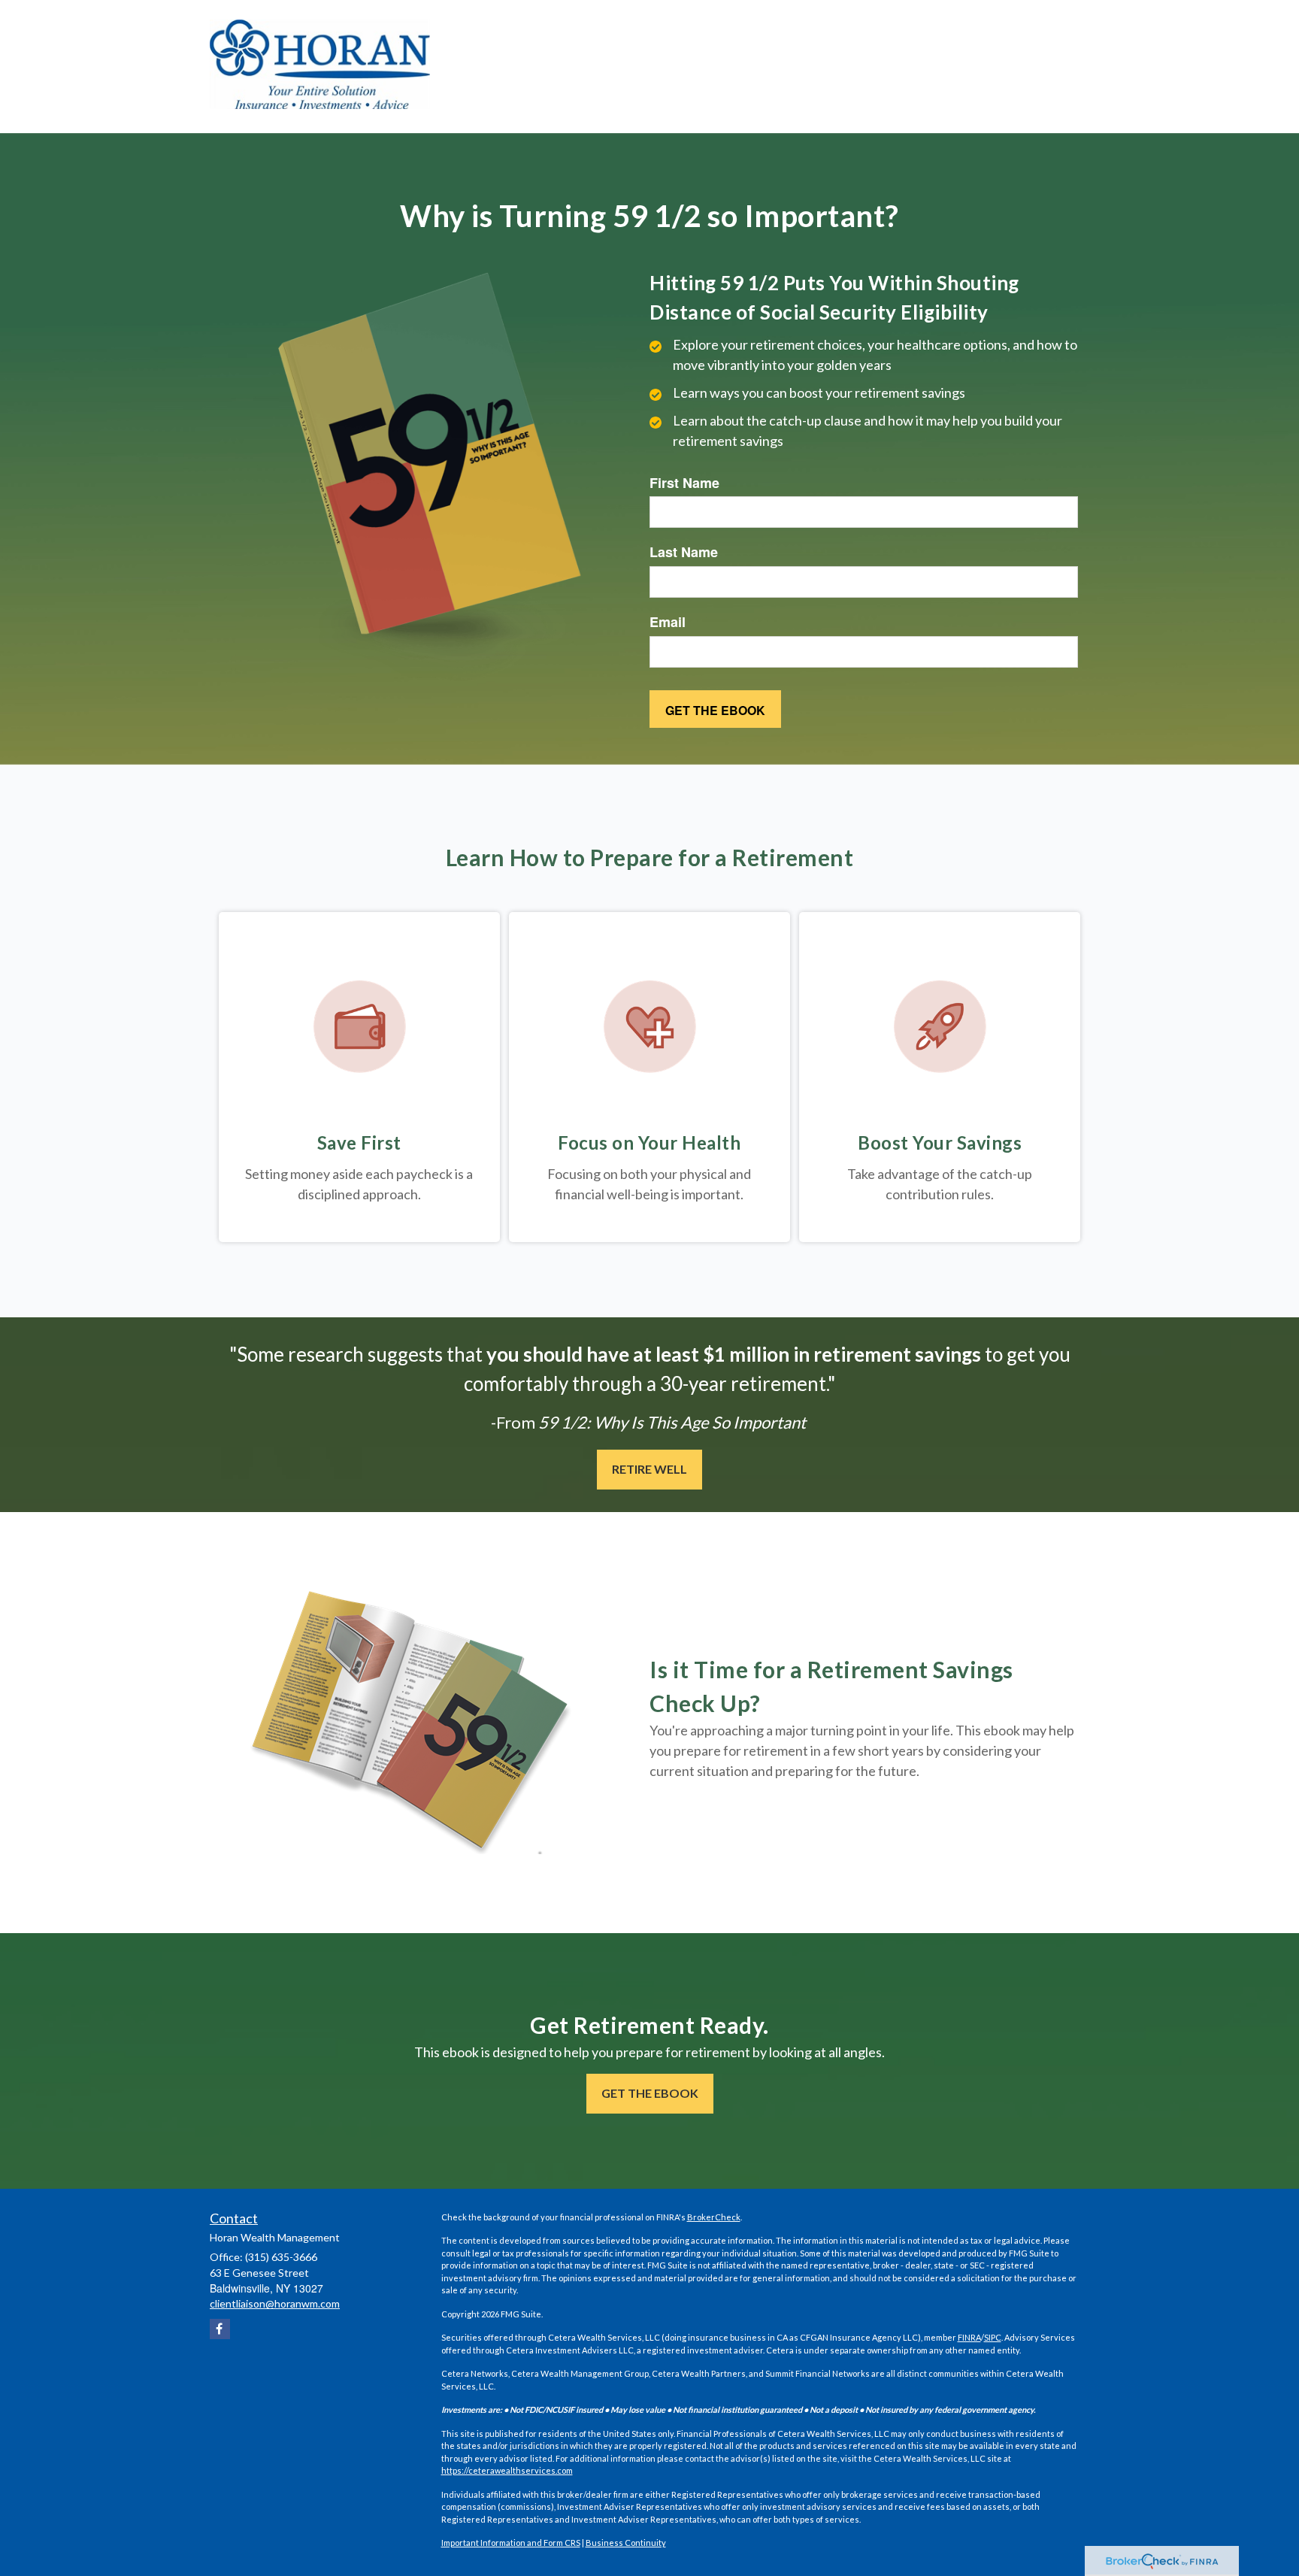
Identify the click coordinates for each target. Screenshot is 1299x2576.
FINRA (969, 2337)
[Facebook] (220, 2329)
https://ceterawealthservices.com (507, 2470)
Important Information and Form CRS (511, 2543)
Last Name (684, 552)
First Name (684, 483)
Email (668, 622)
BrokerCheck (714, 2217)
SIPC (993, 2337)
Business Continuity (626, 2543)
